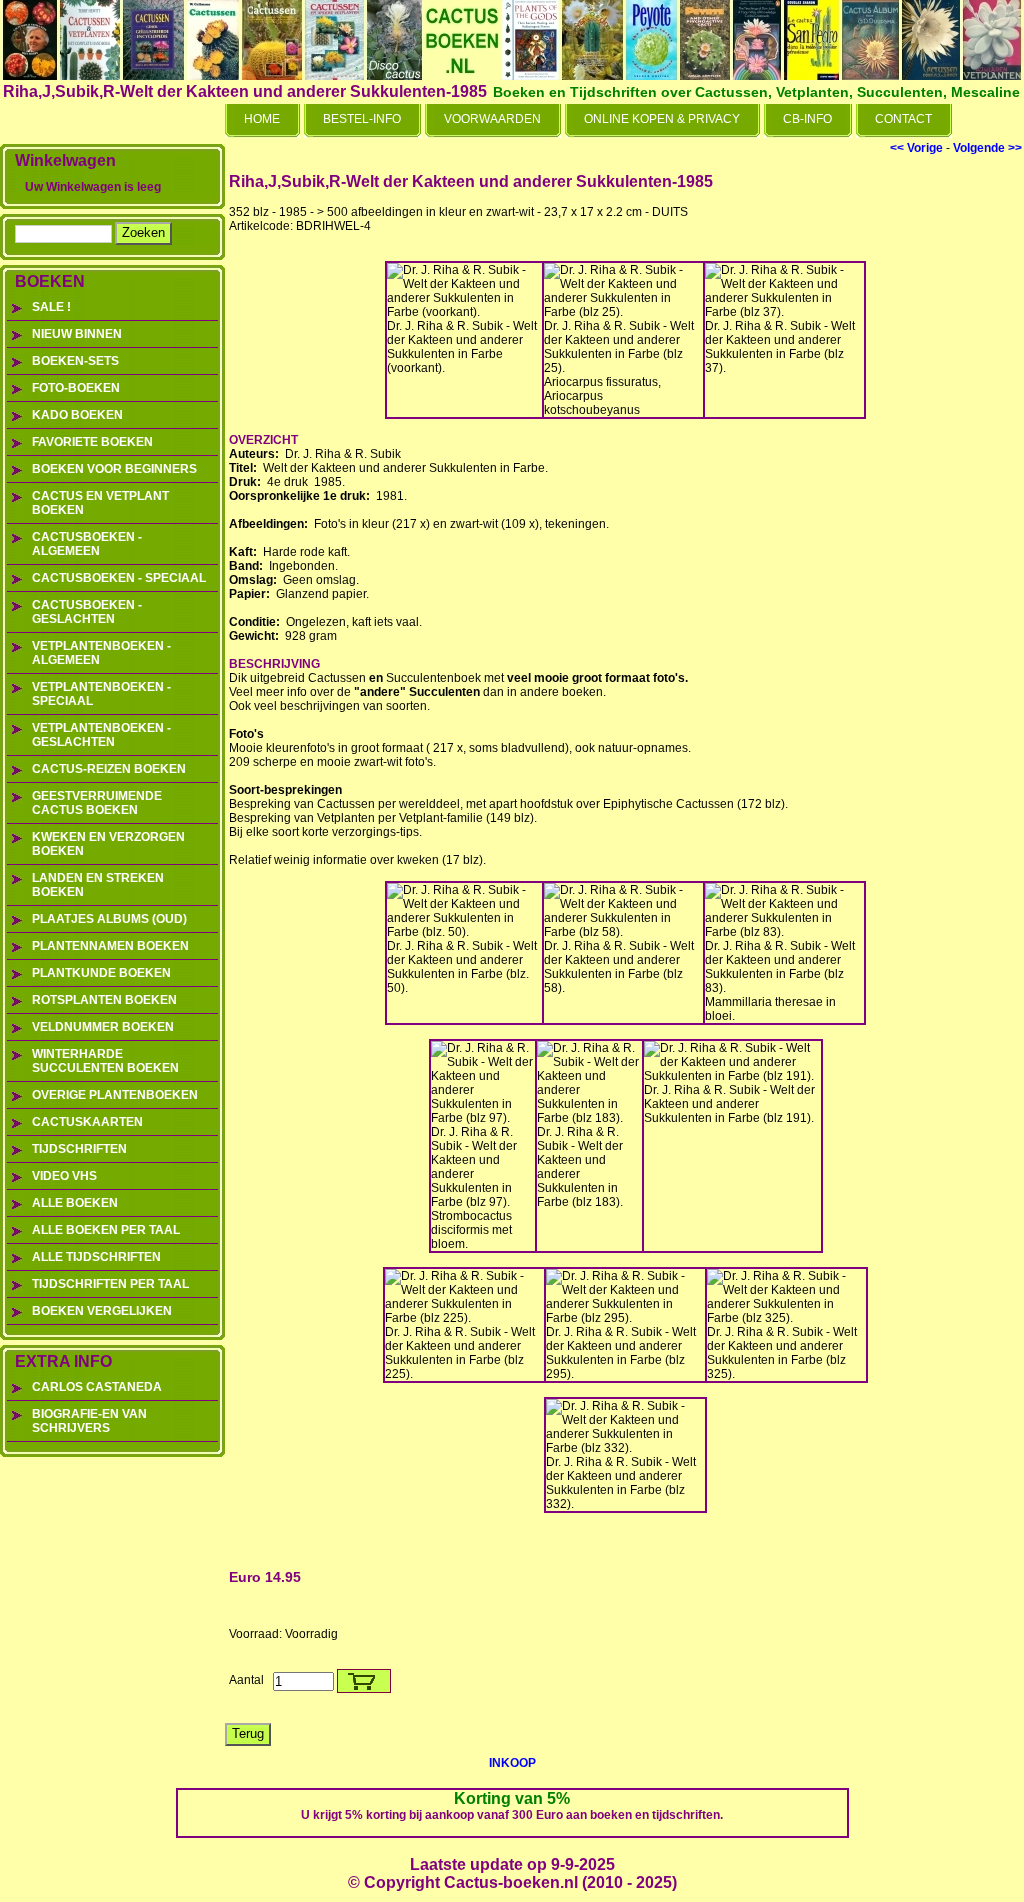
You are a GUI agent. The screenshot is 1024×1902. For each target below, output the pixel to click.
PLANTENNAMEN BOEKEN (110, 946)
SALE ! (51, 307)
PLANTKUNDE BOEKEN (101, 973)
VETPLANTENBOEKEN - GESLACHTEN (101, 735)
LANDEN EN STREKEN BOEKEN (98, 885)
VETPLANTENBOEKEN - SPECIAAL (101, 694)
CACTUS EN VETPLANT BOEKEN (100, 503)
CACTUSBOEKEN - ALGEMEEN (87, 544)
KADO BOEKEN (77, 415)
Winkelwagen (65, 160)
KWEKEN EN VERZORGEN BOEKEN (108, 844)
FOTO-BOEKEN (76, 388)
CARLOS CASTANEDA (97, 1387)
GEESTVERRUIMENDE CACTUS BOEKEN (97, 803)
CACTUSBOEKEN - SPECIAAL (119, 578)
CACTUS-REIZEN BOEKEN (109, 769)
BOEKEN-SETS (75, 361)
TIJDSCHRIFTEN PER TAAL (110, 1284)
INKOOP (512, 1763)
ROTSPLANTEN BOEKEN (104, 1000)
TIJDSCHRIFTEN (79, 1149)
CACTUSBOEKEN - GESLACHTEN (87, 612)
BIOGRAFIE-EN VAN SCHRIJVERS (89, 1421)
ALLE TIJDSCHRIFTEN (96, 1257)
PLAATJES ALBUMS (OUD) (109, 919)
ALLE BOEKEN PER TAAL (106, 1230)
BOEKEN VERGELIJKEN (102, 1311)
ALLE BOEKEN (75, 1203)
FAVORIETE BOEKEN (92, 442)
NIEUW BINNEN (77, 334)
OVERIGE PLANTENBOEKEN (115, 1095)
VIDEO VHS (64, 1176)
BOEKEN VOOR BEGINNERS (114, 469)
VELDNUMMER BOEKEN (103, 1027)
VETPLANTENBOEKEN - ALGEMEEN (101, 653)
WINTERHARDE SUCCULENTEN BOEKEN (105, 1061)
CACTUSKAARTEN (87, 1122)
